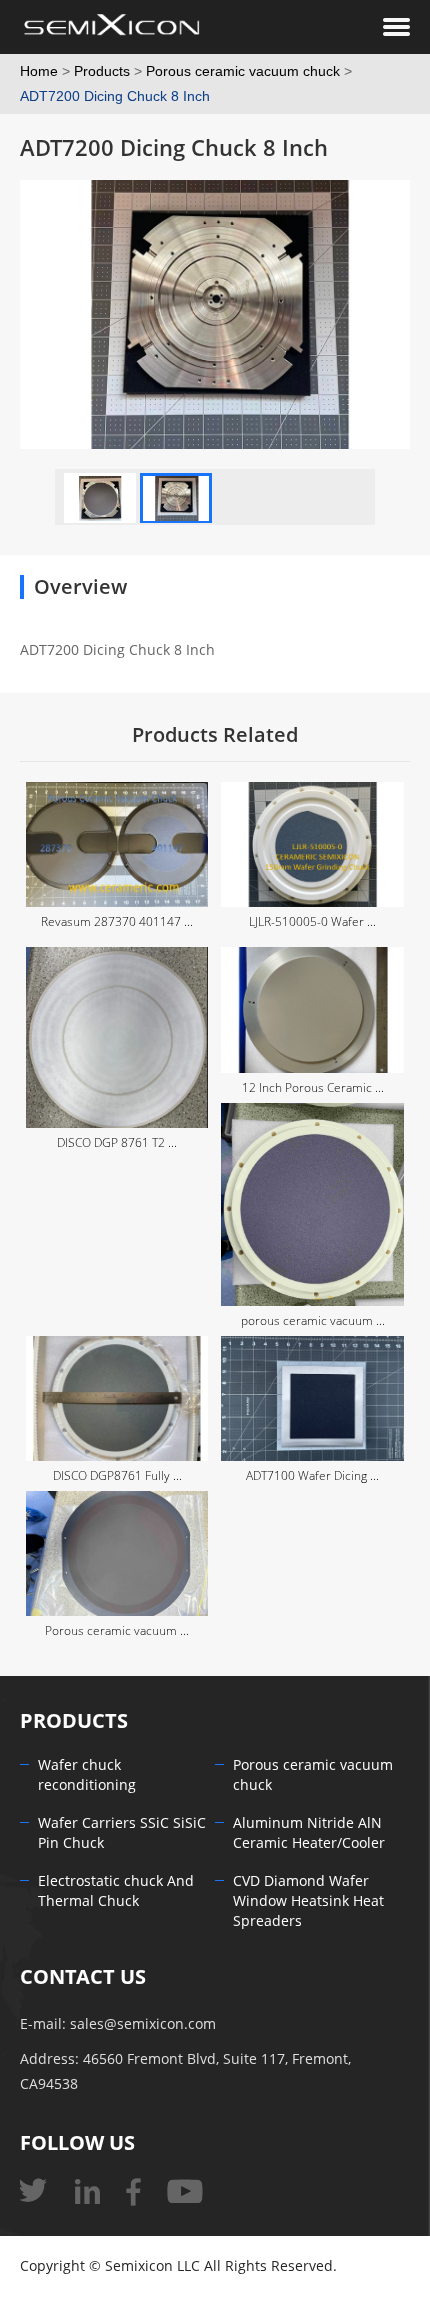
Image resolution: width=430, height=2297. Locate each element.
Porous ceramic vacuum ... (117, 1631)
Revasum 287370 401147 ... (117, 922)
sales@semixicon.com (143, 2024)
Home (39, 71)
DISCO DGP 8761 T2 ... (117, 1143)
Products (102, 71)
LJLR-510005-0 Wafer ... (312, 922)
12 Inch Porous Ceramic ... (313, 1088)
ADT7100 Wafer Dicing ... (312, 1476)
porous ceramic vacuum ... (313, 1321)
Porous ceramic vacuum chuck (243, 71)
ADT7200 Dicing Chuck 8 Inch (115, 96)
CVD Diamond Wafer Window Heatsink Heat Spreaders (308, 1901)
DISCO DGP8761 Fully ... (117, 1476)
